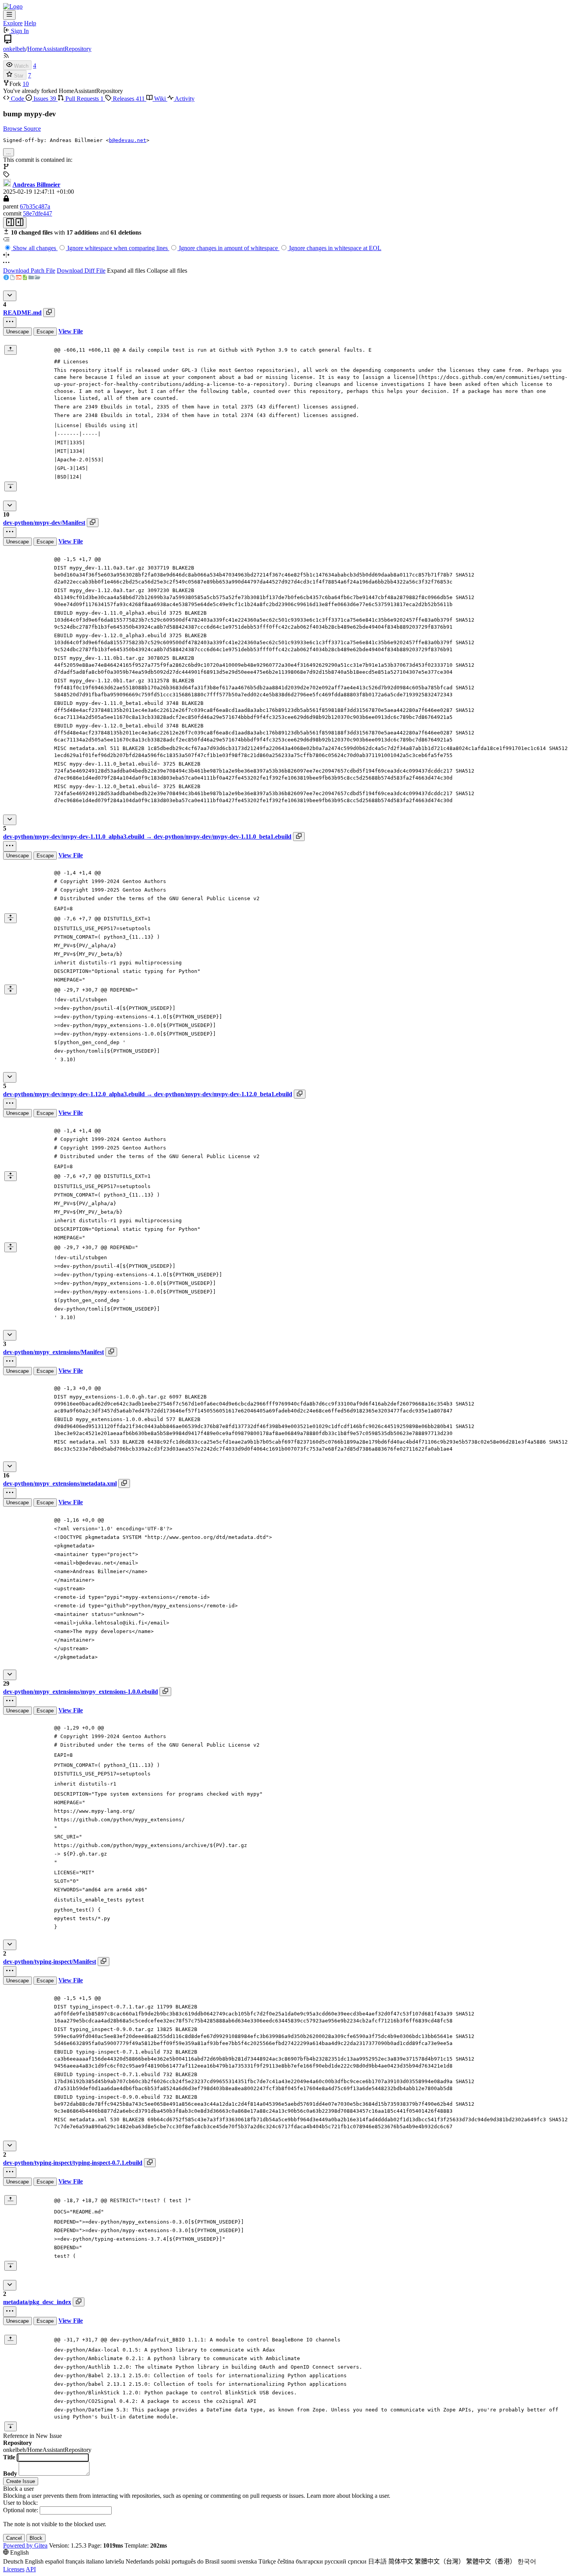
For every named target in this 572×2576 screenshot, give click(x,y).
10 (26, 84)
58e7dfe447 (38, 213)
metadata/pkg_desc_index (37, 2302)
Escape (45, 332)
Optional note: (21, 2510)
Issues (44, 99)
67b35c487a (35, 206)
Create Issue (21, 2481)
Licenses (14, 2569)
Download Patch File (29, 271)
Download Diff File (81, 271)
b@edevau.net (128, 140)
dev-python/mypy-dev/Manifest (44, 523)
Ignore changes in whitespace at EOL (334, 248)
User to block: (20, 2503)
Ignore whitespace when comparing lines (118, 248)
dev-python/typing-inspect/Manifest (50, 1962)
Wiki (160, 99)
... (9, 152)
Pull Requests (84, 99)
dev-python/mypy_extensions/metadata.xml (60, 1483)
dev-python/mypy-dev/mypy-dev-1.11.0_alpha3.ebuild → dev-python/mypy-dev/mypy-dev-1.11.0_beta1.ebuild (147, 837)
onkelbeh (14, 49)
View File (71, 331)
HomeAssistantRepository (59, 49)
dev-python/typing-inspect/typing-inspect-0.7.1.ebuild (73, 2163)
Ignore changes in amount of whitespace (228, 248)
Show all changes (34, 248)
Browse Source (22, 129)
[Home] (13, 6)
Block (36, 2538)
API (31, 2569)
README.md (22, 313)
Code (18, 99)
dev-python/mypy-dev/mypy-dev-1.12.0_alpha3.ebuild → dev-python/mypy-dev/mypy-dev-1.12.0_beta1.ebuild (148, 1094)
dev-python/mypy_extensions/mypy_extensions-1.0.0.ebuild (81, 1692)
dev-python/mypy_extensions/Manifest (54, 1352)
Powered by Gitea (25, 2545)
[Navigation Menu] (9, 15)
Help (30, 23)
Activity (184, 99)
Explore (13, 23)
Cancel (14, 2538)
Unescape (18, 332)
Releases (128, 99)
